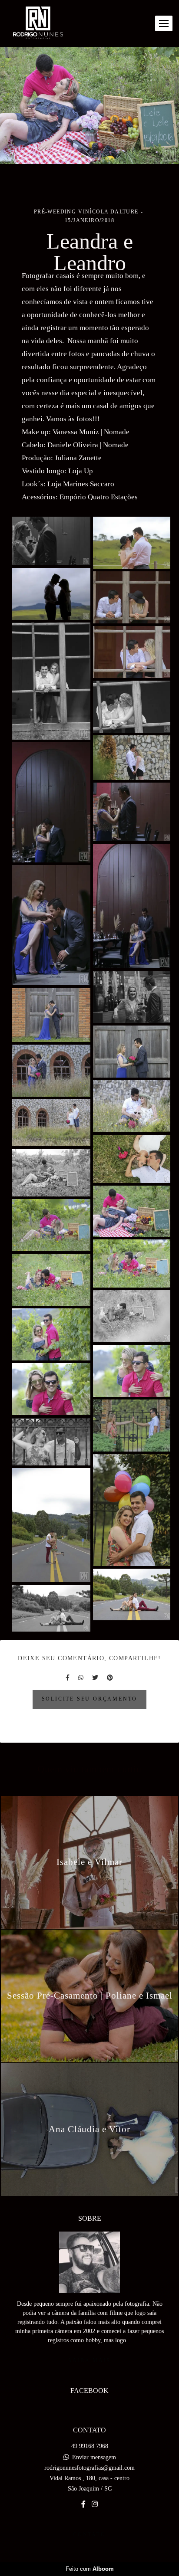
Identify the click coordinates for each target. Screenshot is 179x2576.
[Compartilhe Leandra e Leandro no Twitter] (95, 1678)
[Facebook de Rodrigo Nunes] (83, 2504)
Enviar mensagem (94, 2458)
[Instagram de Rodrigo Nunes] (95, 2504)
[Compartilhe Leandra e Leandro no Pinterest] (110, 1678)
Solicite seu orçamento (90, 1699)
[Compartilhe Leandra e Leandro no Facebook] (68, 1678)
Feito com (90, 2569)
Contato (89, 2535)
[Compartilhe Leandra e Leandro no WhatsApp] (81, 1678)
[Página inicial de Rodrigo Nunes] (38, 23)
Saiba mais (89, 2361)
